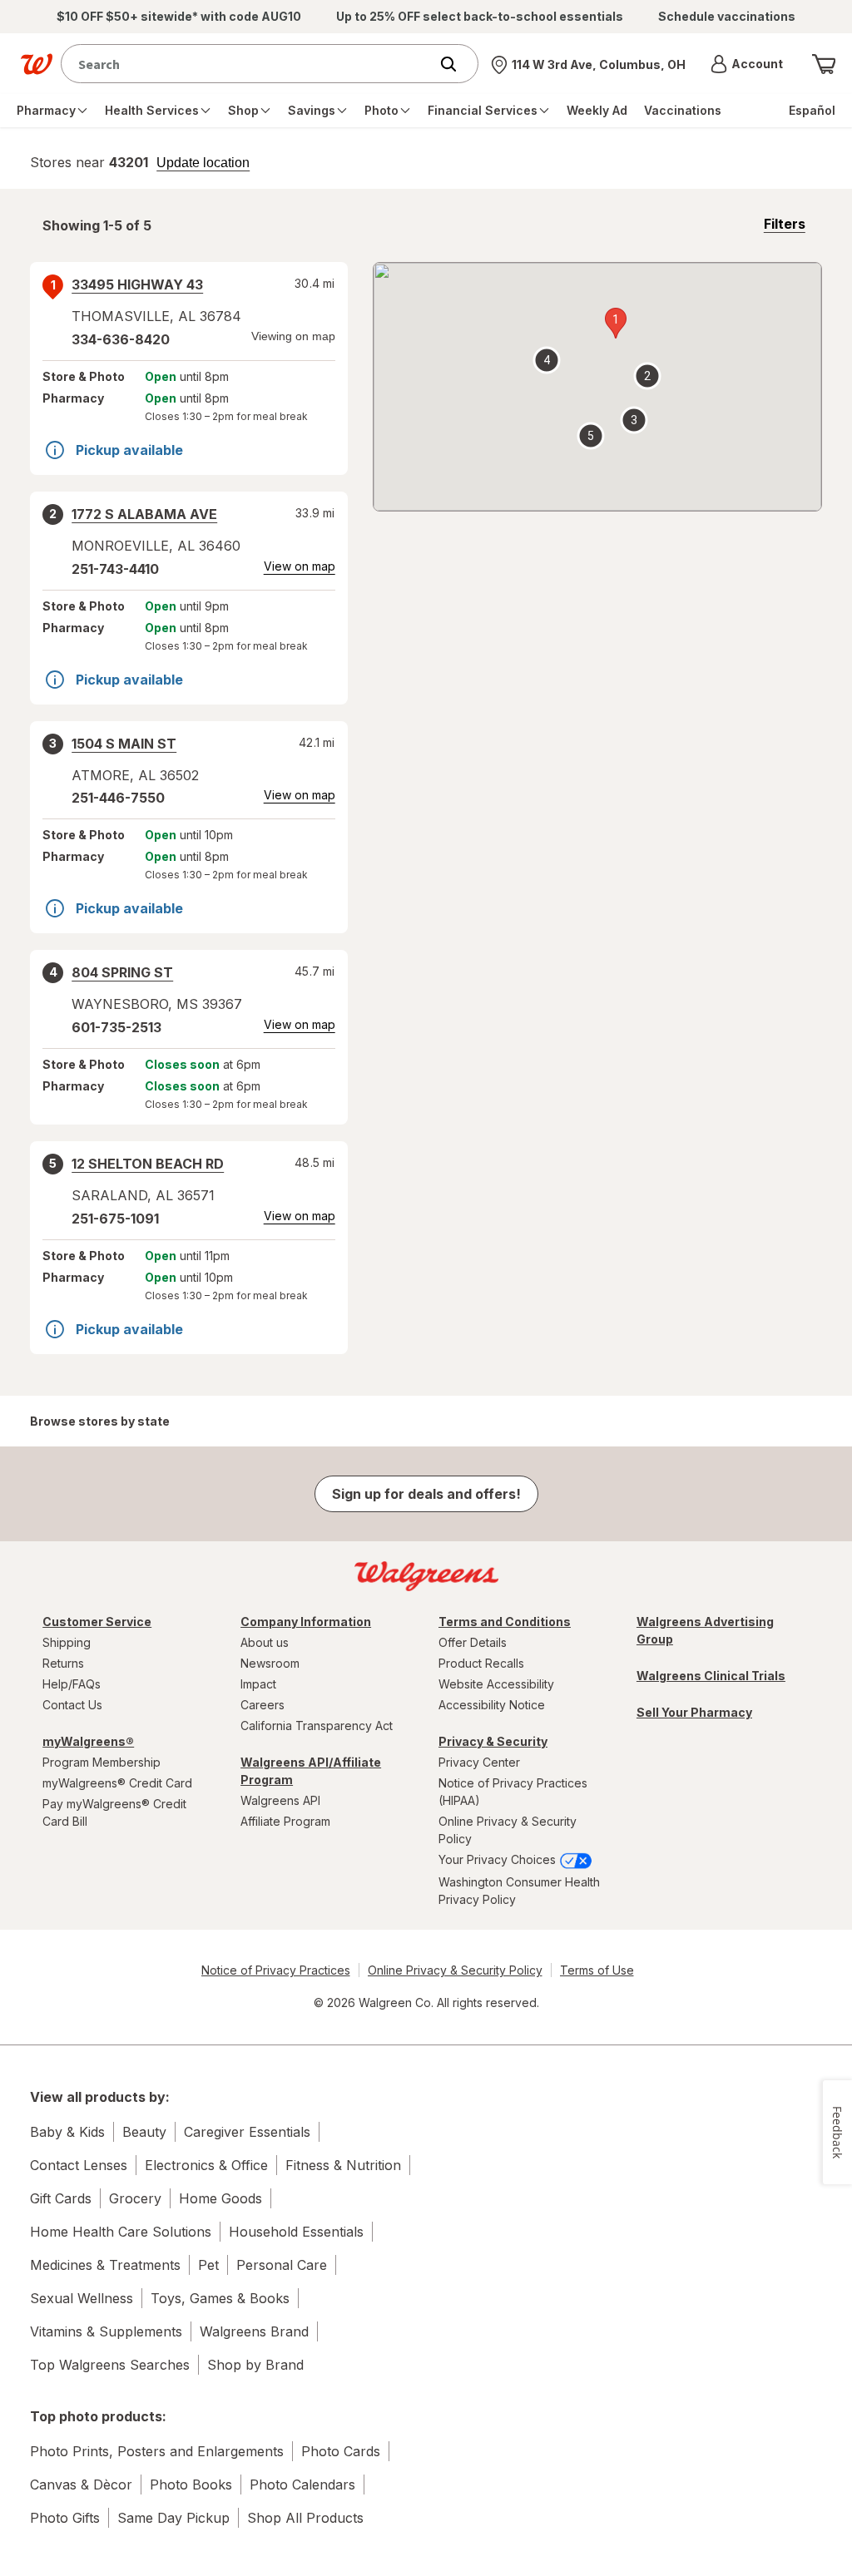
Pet (208, 2265)
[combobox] (249, 64)
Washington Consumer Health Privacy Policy (519, 1891)
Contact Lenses (79, 2165)
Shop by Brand (255, 2365)
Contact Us (72, 1705)
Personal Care (282, 2265)
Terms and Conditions (505, 1622)
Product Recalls (481, 1663)
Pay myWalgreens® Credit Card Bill (114, 1812)
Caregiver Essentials (247, 2132)
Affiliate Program (285, 1821)
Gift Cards (61, 2198)
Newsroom (270, 1663)
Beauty (144, 2132)
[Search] (457, 64)
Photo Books (191, 2485)
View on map (300, 566)
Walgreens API (280, 1800)
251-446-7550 (118, 798)
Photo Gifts (65, 2518)
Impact (258, 1684)
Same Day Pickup (173, 2518)
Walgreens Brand (254, 2331)
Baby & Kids (67, 2132)
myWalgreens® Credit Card (117, 1783)
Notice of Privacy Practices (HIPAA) (513, 1792)
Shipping (67, 1642)
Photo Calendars (302, 2485)
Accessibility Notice (492, 1705)
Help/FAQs (72, 1684)
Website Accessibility (496, 1684)
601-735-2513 (116, 1027)
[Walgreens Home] (37, 64)
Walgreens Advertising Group (705, 1630)
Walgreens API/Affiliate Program (311, 1771)
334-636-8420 (121, 339)
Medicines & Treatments (105, 2265)
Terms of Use (597, 1970)
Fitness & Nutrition (343, 2165)
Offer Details (473, 1642)
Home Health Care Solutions (121, 2232)
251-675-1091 (115, 1219)
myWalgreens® (88, 1741)
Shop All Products (305, 2518)
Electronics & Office (206, 2165)
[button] (747, 64)
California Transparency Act (317, 1726)
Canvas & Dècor (81, 2485)
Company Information (306, 1622)
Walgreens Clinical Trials (711, 1676)
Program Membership (102, 1762)
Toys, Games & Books (220, 2298)
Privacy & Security (493, 1741)
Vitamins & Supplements (106, 2331)
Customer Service (97, 1622)
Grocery (135, 2198)
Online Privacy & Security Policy (508, 1830)
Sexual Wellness (82, 2298)
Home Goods (220, 2198)
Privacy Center (479, 1762)
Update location (203, 163)
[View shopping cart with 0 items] (824, 64)
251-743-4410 (115, 569)
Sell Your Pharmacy (694, 1712)
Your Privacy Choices (499, 1859)
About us (265, 1642)
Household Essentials (296, 2232)
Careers (263, 1705)
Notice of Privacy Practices (276, 1970)
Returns (63, 1663)
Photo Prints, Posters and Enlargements (157, 2451)
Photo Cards (341, 2451)
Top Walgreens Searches (110, 2365)
